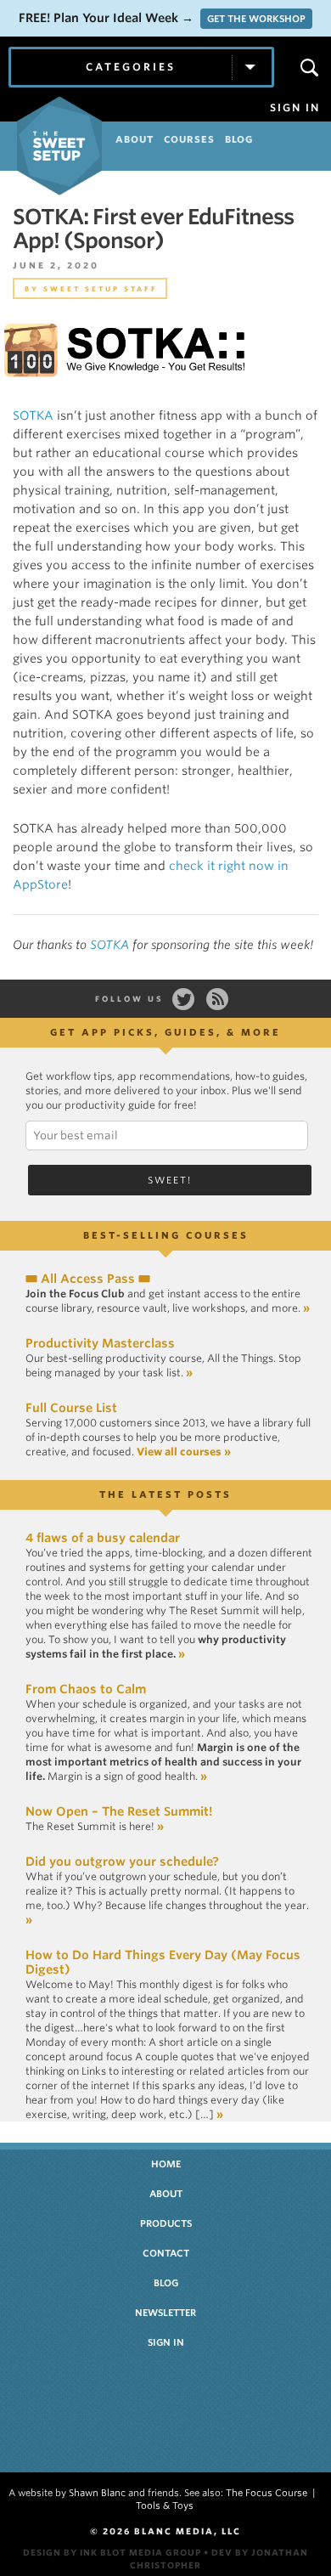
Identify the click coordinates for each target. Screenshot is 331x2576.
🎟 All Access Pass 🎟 (88, 1279)
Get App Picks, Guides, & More (165, 1032)
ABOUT (135, 139)
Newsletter (165, 2313)
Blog (166, 2283)
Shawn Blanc (97, 2493)
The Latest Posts (165, 1494)
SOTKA (33, 415)
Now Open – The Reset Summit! (119, 1811)
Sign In (295, 108)
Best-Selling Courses (166, 1235)
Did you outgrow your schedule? (122, 1861)
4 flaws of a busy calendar (103, 1538)
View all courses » (184, 1452)
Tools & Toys (165, 2505)
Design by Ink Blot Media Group (112, 2552)
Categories (131, 67)
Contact (166, 2253)
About (166, 2194)
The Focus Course (266, 2493)
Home (166, 2164)
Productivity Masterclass (100, 1343)
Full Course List (71, 1408)
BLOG (239, 139)
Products (166, 2223)
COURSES (189, 139)
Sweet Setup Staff (101, 289)
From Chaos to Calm (86, 1689)
